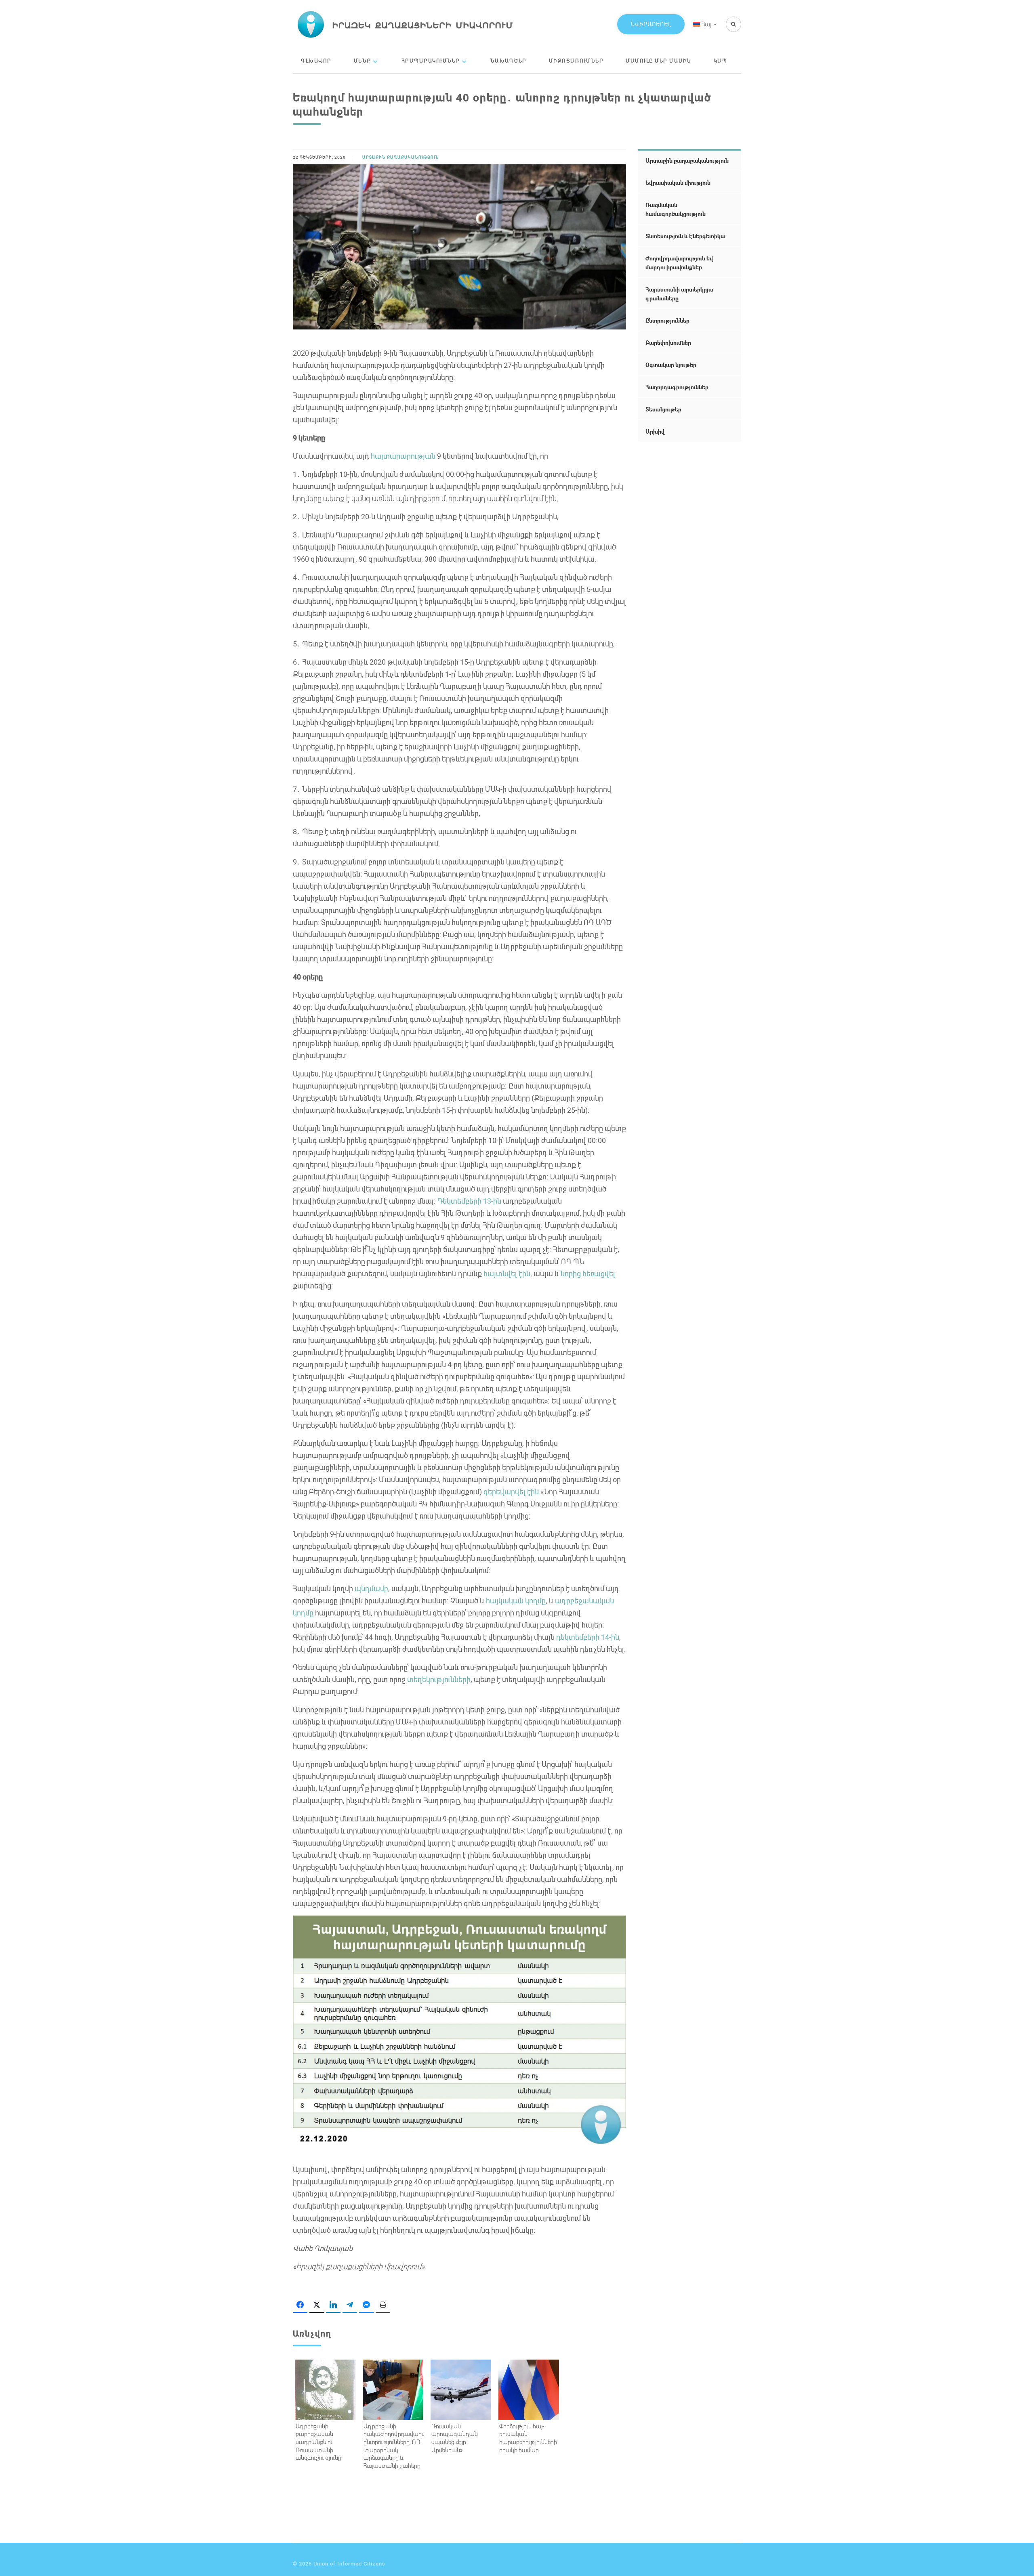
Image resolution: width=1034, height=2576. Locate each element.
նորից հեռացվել (587, 1273)
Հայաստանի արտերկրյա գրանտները (679, 294)
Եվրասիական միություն (678, 183)
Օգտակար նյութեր (671, 365)
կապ (721, 61)
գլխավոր (316, 61)
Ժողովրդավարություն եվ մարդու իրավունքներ (679, 263)
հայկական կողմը (515, 1601)
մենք (363, 61)
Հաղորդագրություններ (677, 387)
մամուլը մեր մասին (659, 61)
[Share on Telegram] (350, 2305)
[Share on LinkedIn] (333, 2305)
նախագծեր (509, 61)
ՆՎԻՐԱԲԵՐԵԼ (651, 24)
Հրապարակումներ (431, 61)
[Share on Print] (383, 2305)
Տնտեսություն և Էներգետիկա (685, 236)
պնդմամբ (371, 1588)
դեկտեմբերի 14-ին (587, 1637)
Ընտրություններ (667, 320)
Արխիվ (655, 431)
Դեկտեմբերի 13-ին (469, 1201)
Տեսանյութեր (663, 409)
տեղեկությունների (439, 1679)
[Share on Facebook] (300, 2305)
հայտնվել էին (506, 1273)
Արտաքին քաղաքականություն (401, 157)
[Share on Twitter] (317, 2305)
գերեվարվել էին (510, 1491)
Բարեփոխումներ (668, 343)
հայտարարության (402, 456)
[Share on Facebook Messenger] (366, 2305)
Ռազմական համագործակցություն (676, 209)
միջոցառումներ (576, 61)
